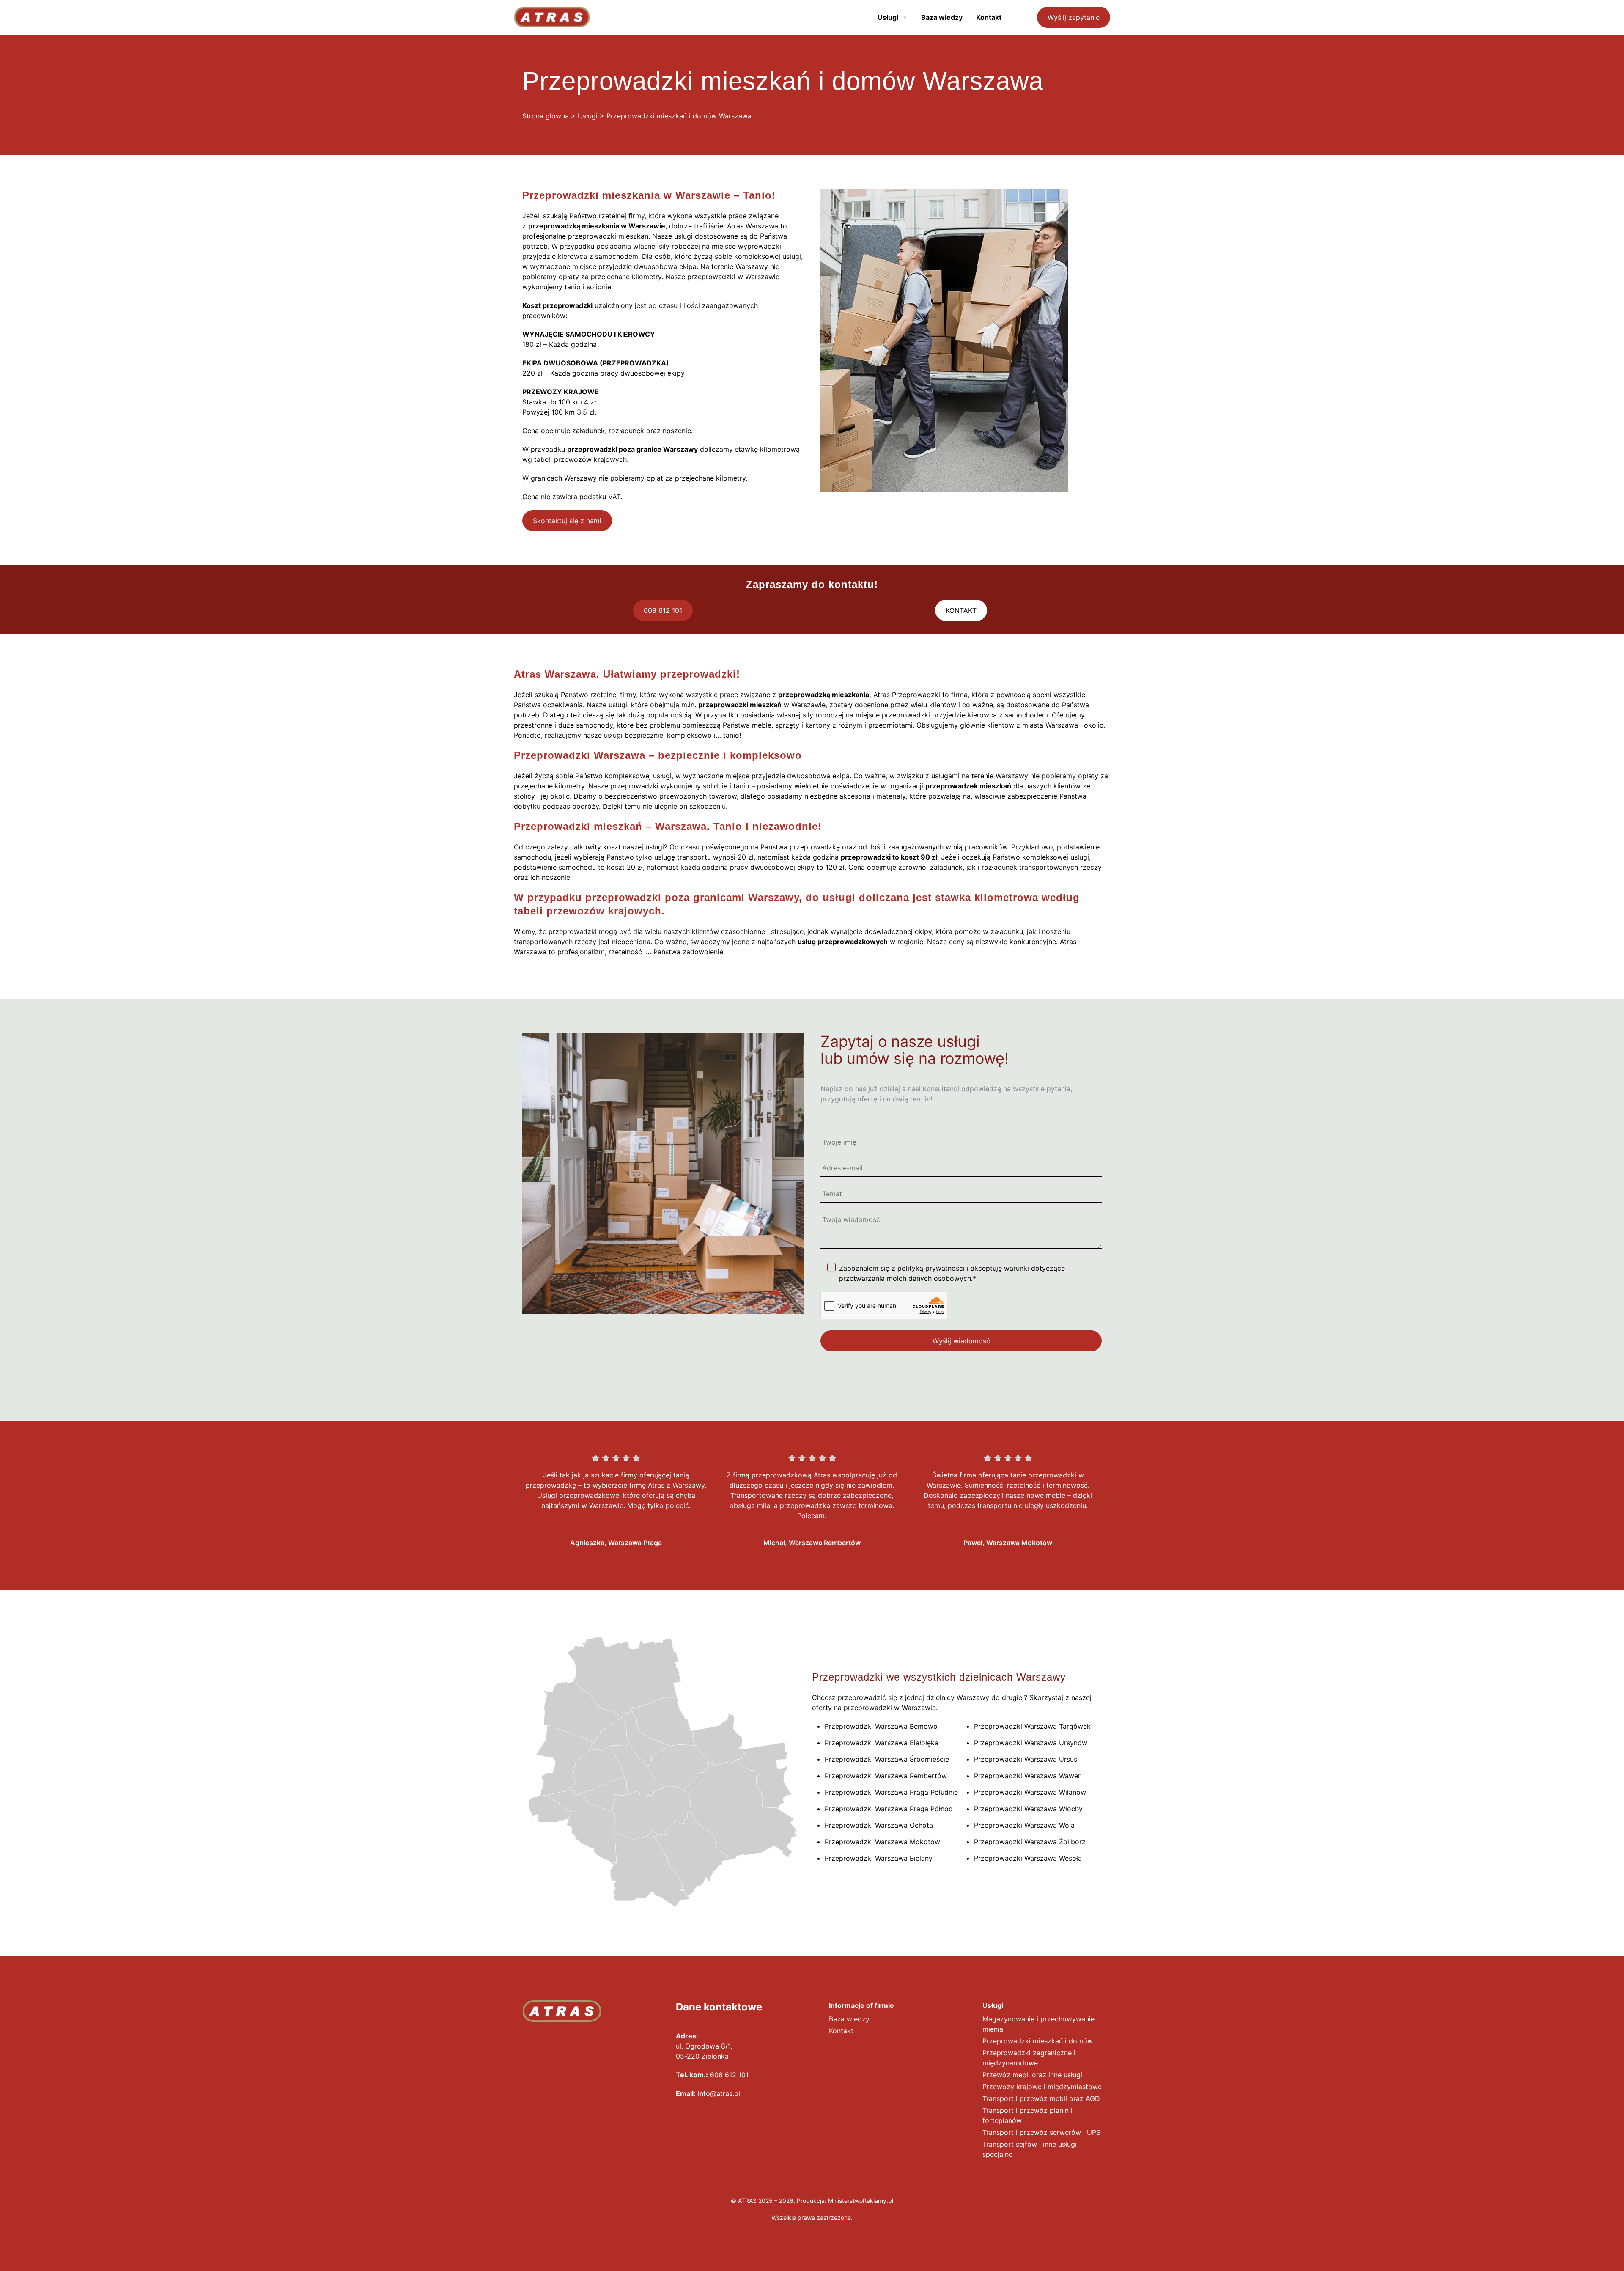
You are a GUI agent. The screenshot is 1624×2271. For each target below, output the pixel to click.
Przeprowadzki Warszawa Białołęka (882, 1743)
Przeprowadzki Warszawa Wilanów (1030, 1792)
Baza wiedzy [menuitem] (942, 17)
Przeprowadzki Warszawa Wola (1024, 1825)
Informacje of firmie (861, 2005)
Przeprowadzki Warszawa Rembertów (886, 1776)
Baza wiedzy (849, 2019)
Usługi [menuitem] (888, 17)
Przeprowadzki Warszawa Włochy (1028, 1809)
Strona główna (546, 116)
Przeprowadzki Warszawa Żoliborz (1030, 1842)
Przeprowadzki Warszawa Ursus (1026, 1759)
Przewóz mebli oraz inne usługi (1032, 2075)
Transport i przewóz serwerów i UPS (1041, 2132)
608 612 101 (663, 610)
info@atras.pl (719, 2093)
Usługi (588, 116)
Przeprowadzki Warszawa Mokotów (882, 1842)
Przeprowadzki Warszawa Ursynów (1031, 1743)
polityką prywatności (931, 1268)
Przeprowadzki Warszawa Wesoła (1028, 1858)
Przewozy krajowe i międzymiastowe (1042, 2087)
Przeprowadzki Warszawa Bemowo (881, 1726)
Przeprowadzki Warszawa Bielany (879, 1858)
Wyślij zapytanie (1074, 17)
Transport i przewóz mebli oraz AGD (1041, 2098)
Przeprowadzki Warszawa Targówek (1032, 1726)
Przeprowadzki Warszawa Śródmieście (887, 1759)
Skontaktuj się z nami (567, 521)
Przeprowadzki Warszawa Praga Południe (891, 1792)
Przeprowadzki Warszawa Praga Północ (889, 1809)
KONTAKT (961, 610)
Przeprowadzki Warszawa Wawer (1027, 1776)
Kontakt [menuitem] (989, 17)
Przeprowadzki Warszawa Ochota (879, 1825)
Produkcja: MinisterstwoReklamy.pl (845, 2201)
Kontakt (841, 2031)
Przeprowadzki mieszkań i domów (1038, 2041)
